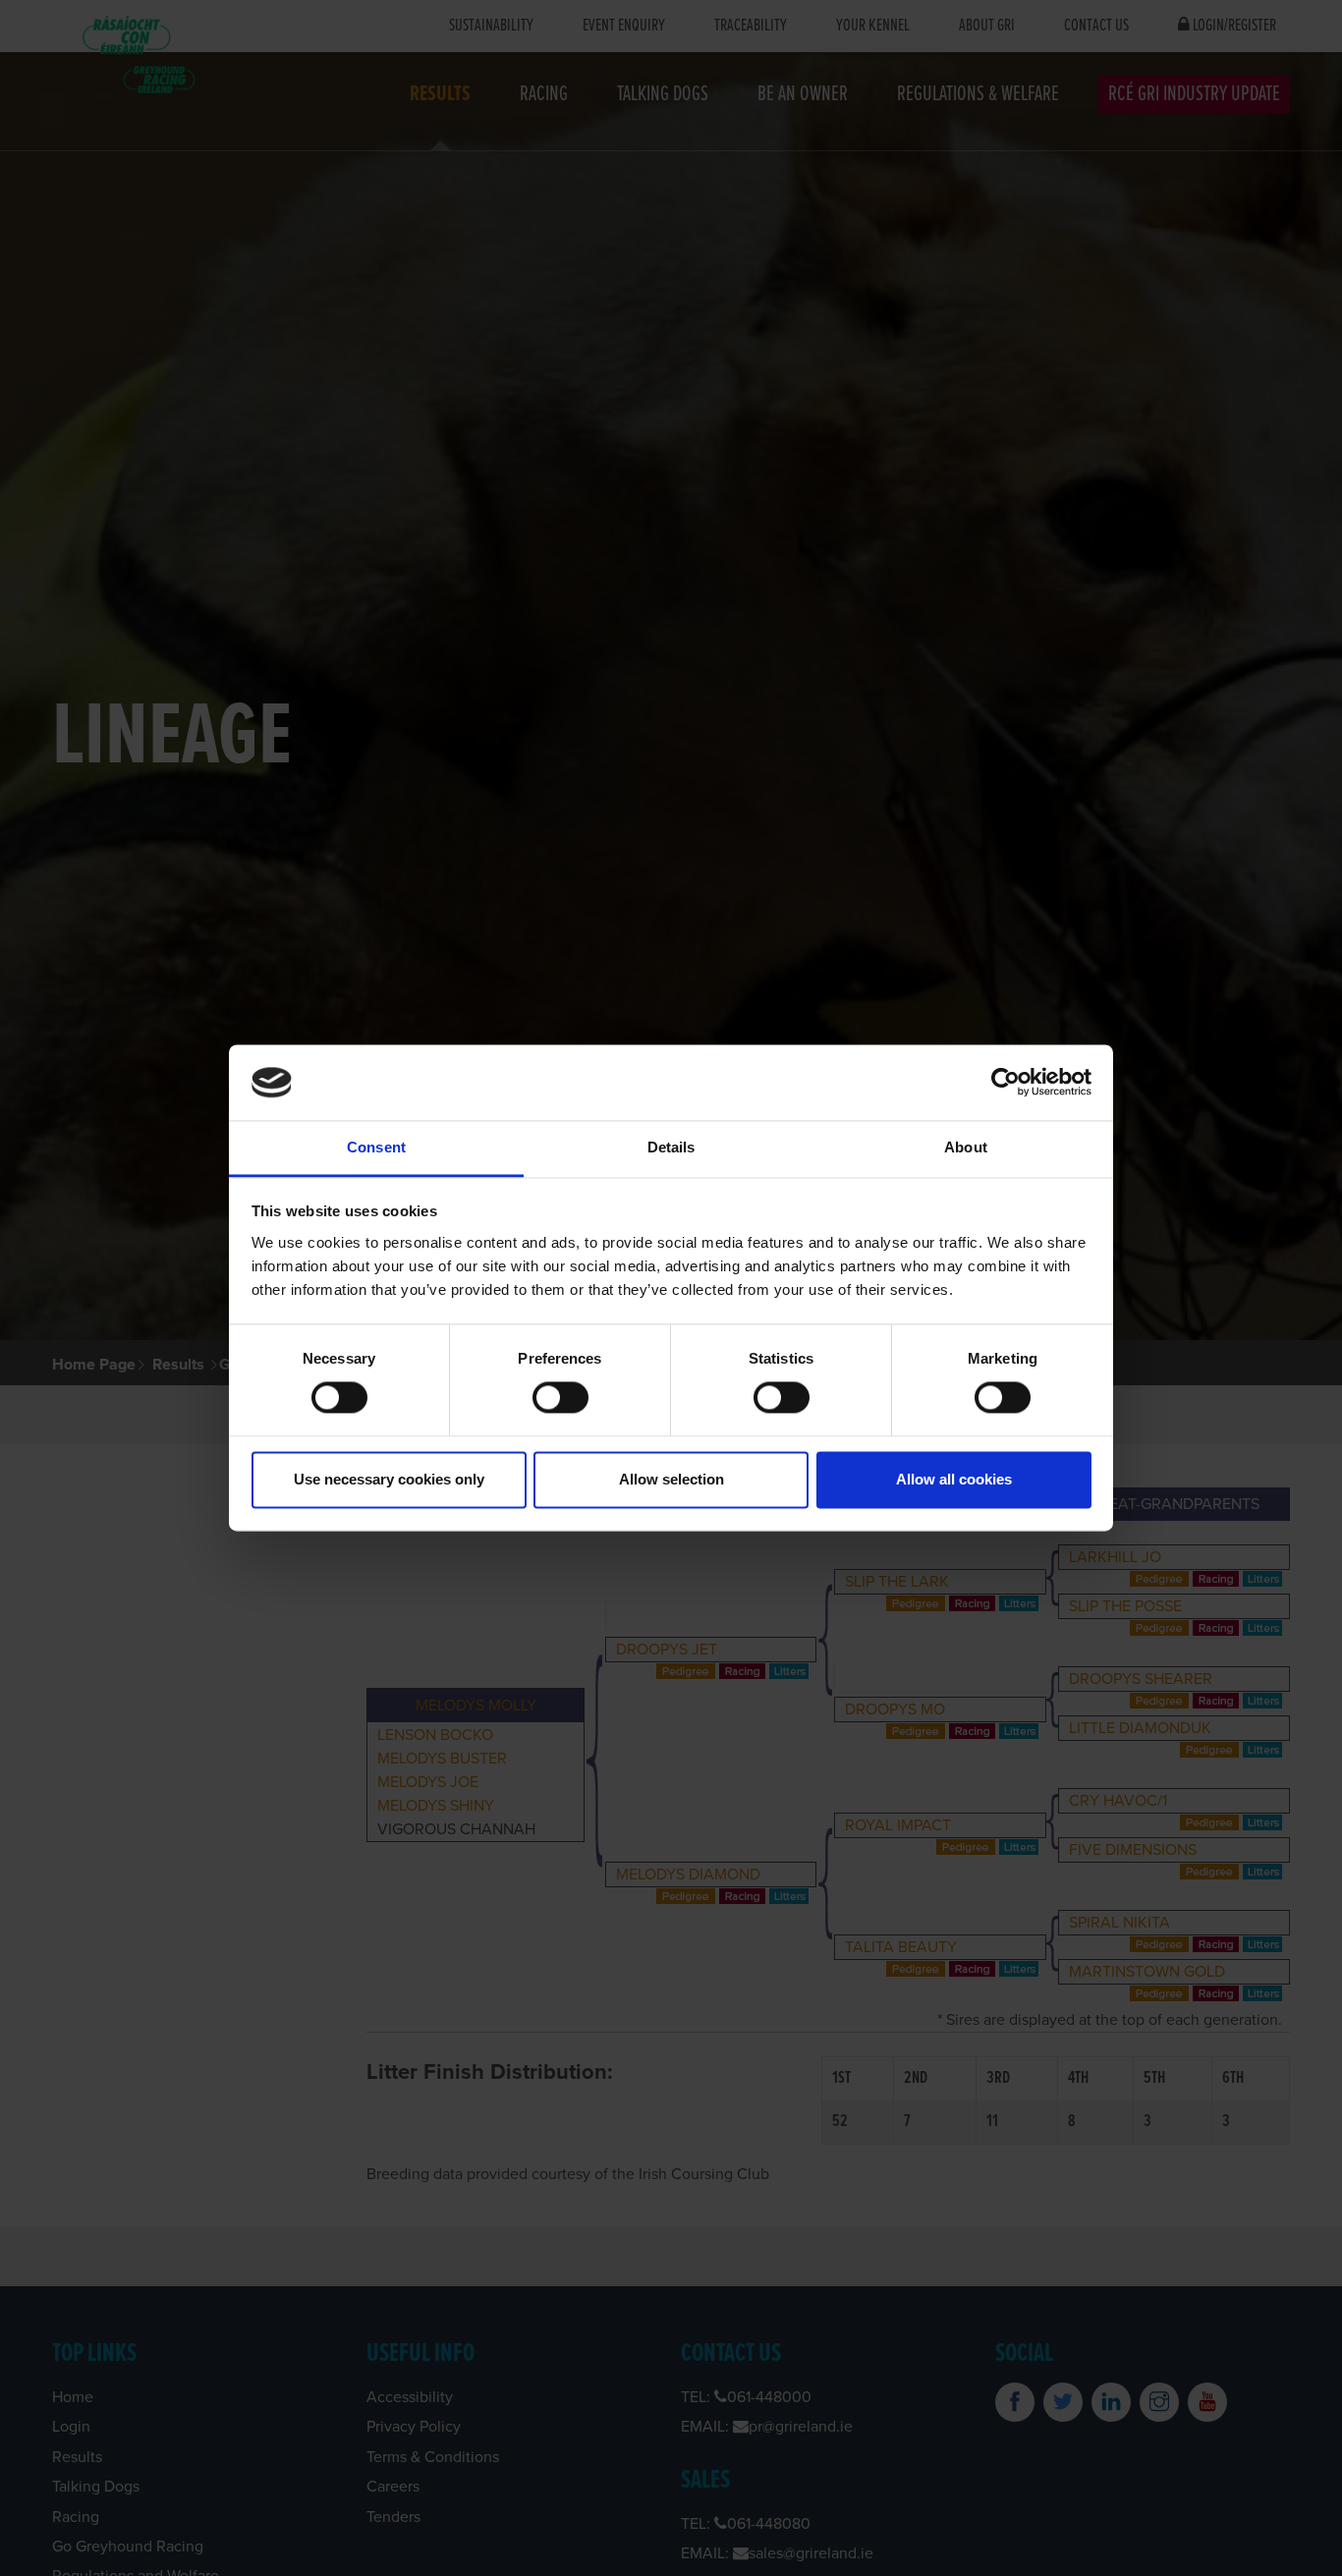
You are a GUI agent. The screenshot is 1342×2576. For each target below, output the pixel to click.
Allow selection (671, 1479)
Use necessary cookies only (389, 1479)
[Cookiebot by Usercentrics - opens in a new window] (1006, 1083)
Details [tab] (671, 1147)
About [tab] (966, 1147)
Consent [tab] (376, 1147)
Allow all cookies (954, 1479)
